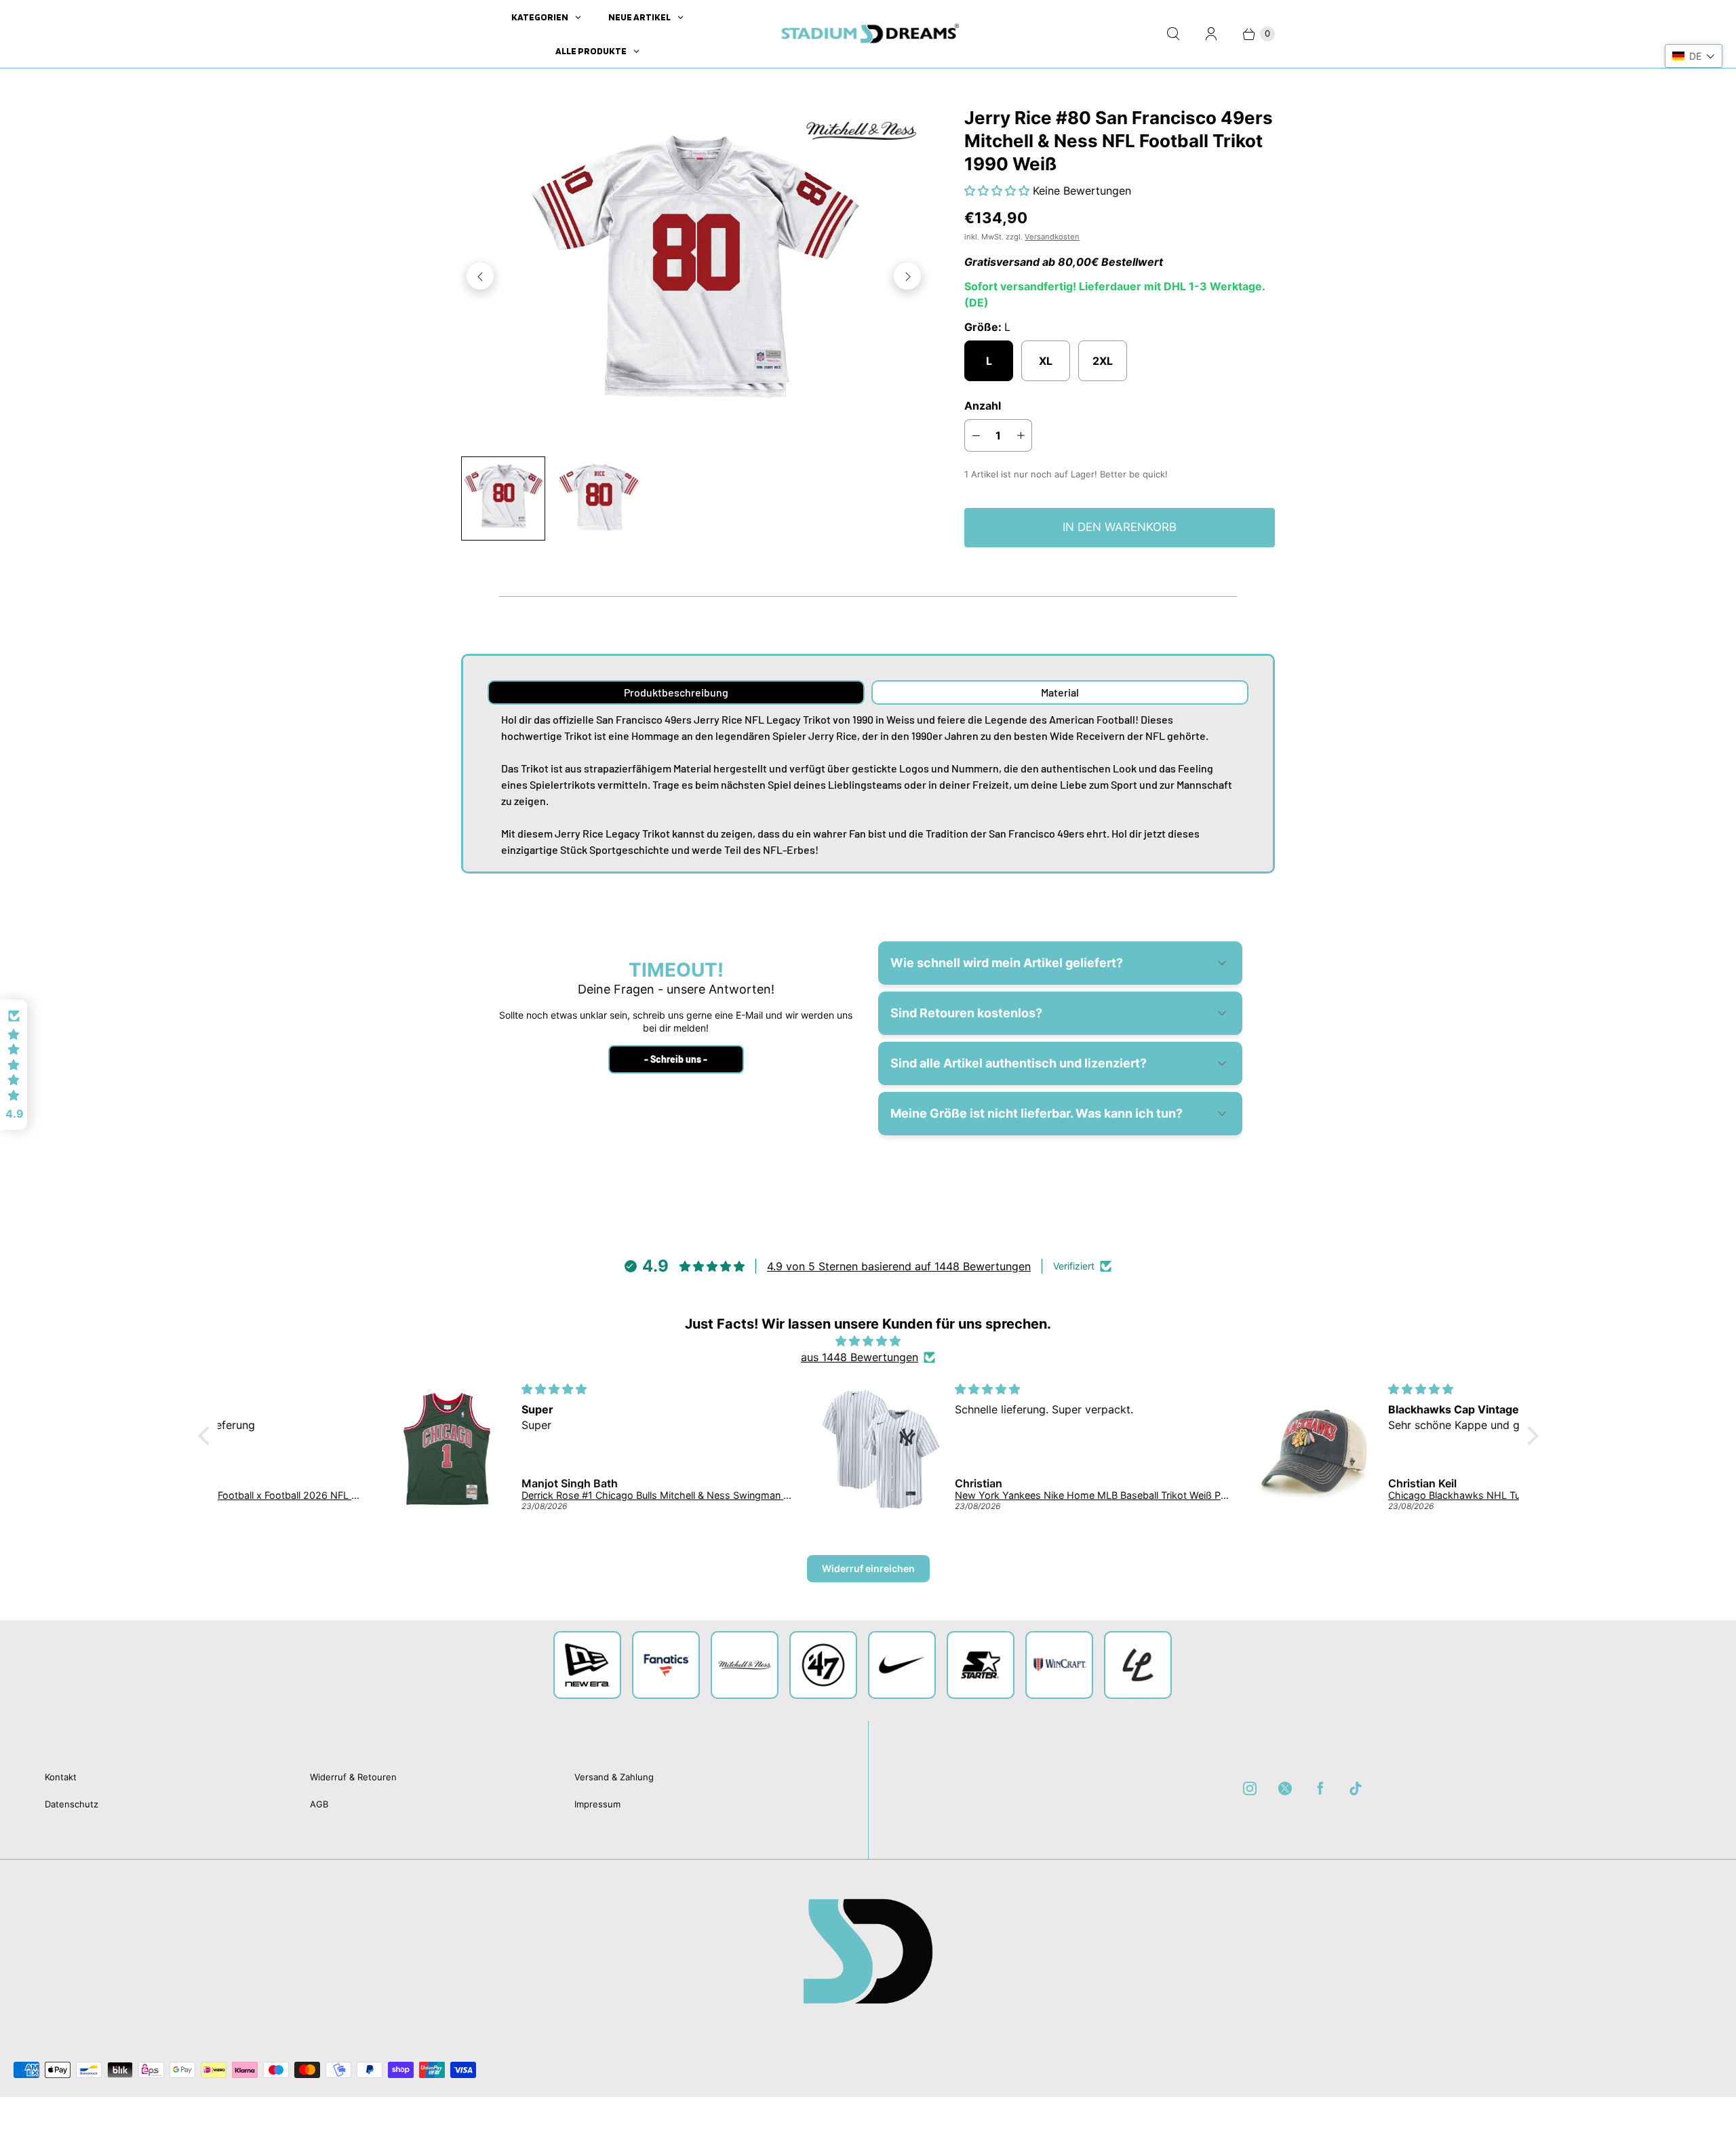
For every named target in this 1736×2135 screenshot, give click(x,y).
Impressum (597, 1804)
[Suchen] (1173, 34)
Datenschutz (72, 1804)
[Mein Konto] (1211, 34)
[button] (999, 191)
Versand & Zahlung (614, 1777)
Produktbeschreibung (676, 692)
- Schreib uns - (676, 1059)
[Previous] (480, 276)
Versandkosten (1052, 237)
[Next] (907, 276)
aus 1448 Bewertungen (860, 1357)
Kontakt (61, 1777)
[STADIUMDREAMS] (868, 34)
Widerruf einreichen (868, 1568)
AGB (319, 1804)
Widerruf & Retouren (353, 1777)
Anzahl (983, 406)
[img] (868, 1341)
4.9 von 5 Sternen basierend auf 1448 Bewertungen (899, 1266)
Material (1060, 692)
